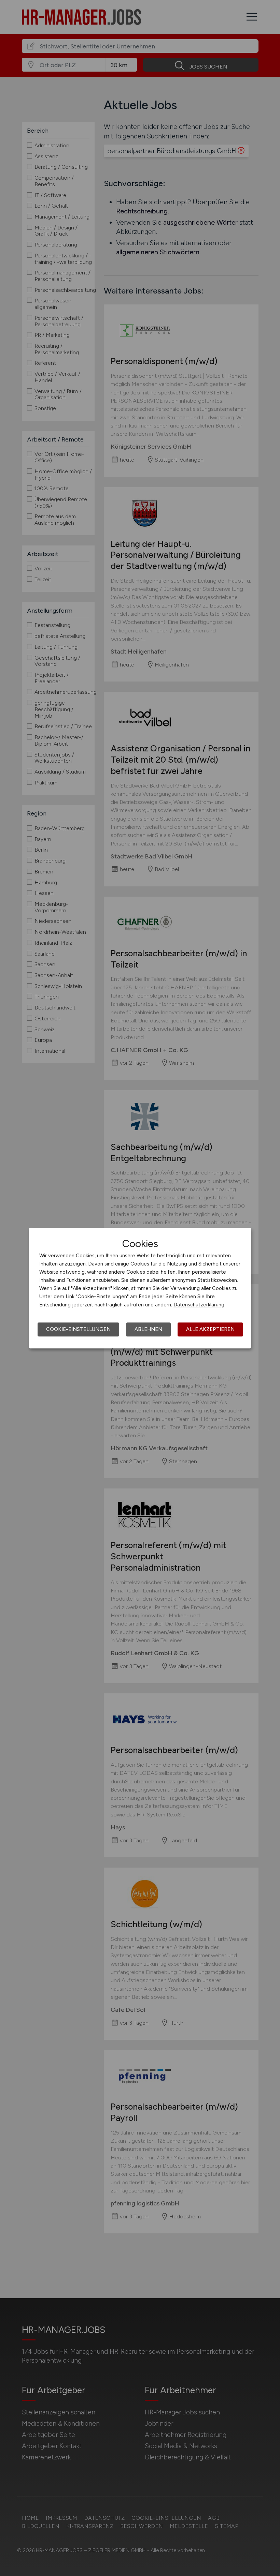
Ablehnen (148, 1329)
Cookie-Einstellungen (78, 1329)
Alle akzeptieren (210, 1329)
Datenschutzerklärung (199, 1305)
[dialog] (140, 1288)
